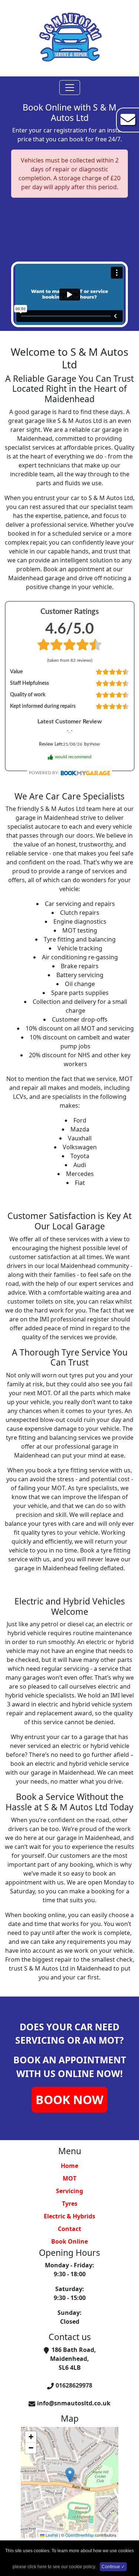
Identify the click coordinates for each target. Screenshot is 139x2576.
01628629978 (74, 2385)
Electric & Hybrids (69, 2216)
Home (69, 2166)
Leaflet (51, 2535)
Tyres (70, 2204)
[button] (70, 2475)
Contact (69, 2229)
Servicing (69, 2191)
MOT (69, 2178)
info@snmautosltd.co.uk (74, 2403)
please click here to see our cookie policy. (54, 2567)
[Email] (128, 119)
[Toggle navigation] (70, 88)
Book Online (69, 2241)
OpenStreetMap (80, 2535)
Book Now (69, 2099)
